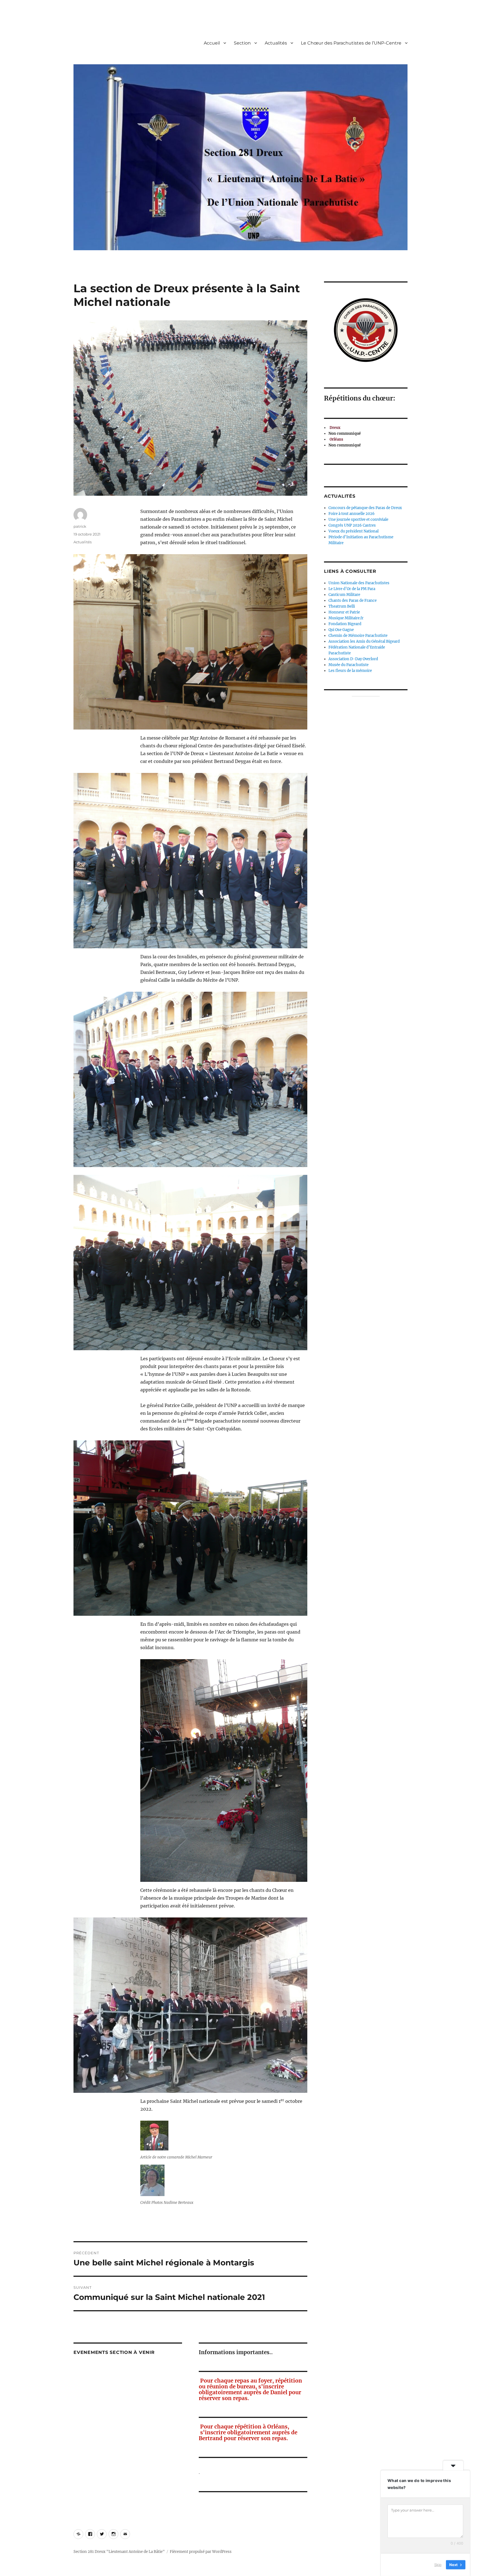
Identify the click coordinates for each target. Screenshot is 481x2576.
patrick (80, 526)
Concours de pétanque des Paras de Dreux (365, 508)
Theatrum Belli (342, 606)
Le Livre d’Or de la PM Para (352, 589)
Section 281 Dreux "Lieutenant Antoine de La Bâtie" (119, 2552)
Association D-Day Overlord (353, 659)
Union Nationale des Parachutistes (359, 583)
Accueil (212, 43)
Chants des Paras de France (353, 601)
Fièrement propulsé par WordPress (201, 2552)
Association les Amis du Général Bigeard (364, 641)
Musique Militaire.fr (346, 618)
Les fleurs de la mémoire (350, 671)
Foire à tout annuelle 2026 (352, 514)
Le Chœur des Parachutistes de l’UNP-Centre (351, 43)
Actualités (276, 43)
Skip (438, 2565)
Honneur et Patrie (344, 612)
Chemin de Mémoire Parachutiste (358, 636)
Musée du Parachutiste (349, 665)
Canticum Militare (344, 595)
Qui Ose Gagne (341, 630)
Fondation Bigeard (345, 624)
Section (242, 43)
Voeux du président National (354, 531)
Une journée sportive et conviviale (358, 520)
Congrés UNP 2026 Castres (352, 525)
